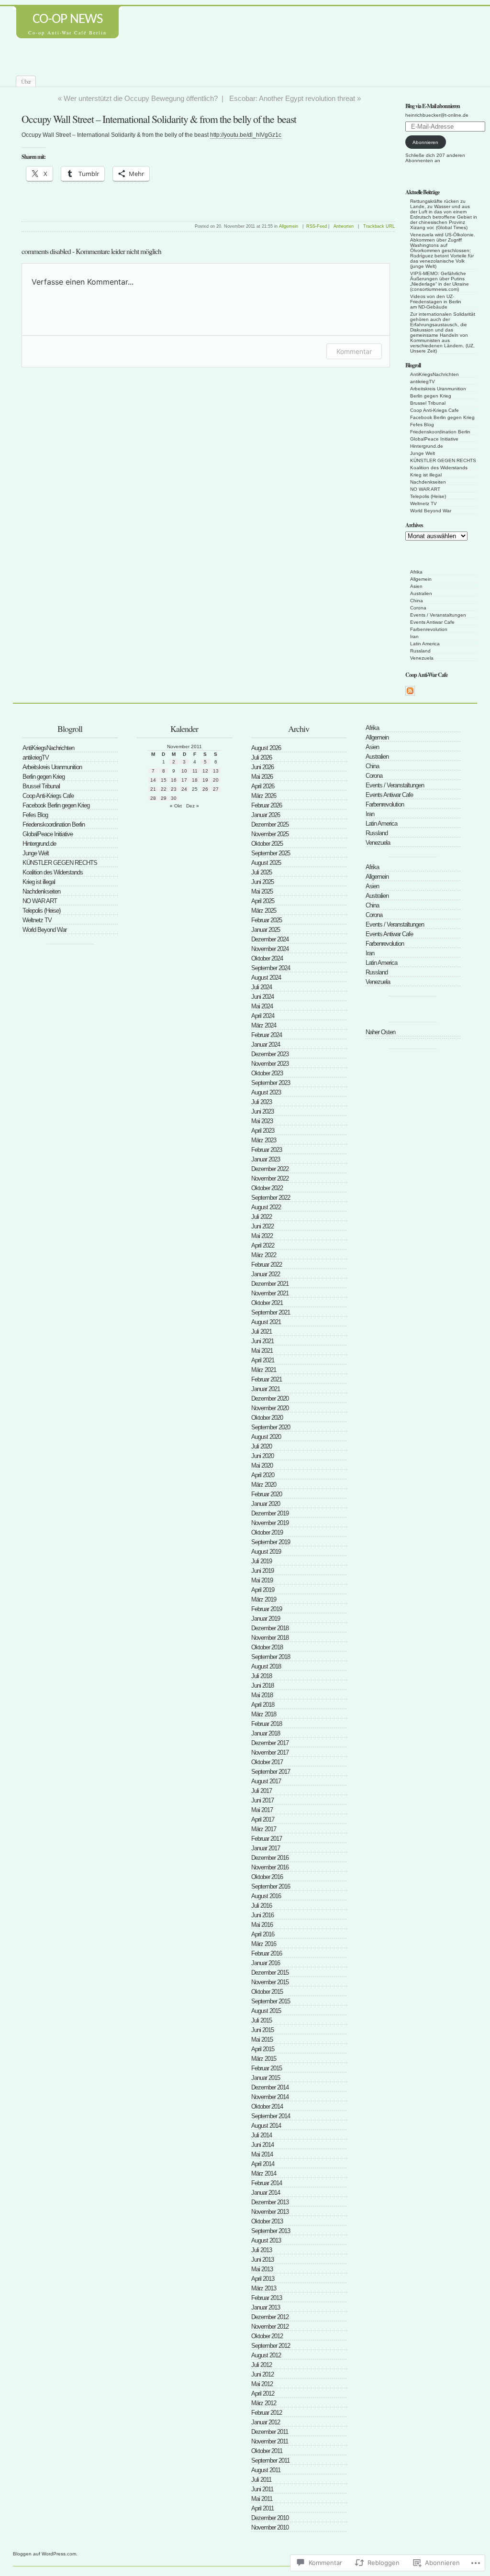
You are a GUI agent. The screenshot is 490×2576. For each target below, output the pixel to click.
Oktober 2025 (267, 844)
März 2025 (264, 911)
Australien (421, 593)
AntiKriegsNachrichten (434, 374)
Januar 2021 (266, 1389)
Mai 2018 (262, 1695)
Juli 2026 (262, 757)
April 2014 (263, 2164)
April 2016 (263, 1934)
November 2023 (270, 1064)
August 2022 (266, 1207)
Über (26, 81)
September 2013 (271, 2231)
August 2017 (266, 1781)
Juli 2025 (262, 872)
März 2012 (264, 2403)
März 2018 (264, 1714)
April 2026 (263, 786)
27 (216, 789)
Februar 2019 (267, 1609)
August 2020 (266, 1437)
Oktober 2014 (267, 2106)
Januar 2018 (266, 1733)
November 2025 (270, 834)
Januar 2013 (266, 2307)
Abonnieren (425, 142)
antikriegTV (423, 381)
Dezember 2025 (270, 824)
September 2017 (271, 1772)
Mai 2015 (262, 2040)
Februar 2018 (267, 1724)
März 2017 (264, 1829)
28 (153, 798)
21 (153, 789)
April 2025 (263, 901)
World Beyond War (431, 511)
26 (205, 789)
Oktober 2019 (267, 1532)
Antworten (344, 226)
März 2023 (264, 1140)
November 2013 (270, 2212)
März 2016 (264, 1944)
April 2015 (263, 2049)
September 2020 (271, 1427)
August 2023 (266, 1092)
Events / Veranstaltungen (438, 615)
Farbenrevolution (429, 629)
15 (164, 780)
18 (195, 780)
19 (205, 780)
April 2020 (263, 1475)
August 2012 (266, 2355)
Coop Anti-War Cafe (426, 675)
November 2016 (270, 1867)
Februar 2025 (267, 920)
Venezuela (422, 658)
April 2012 (263, 2394)
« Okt (176, 806)
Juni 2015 (262, 2030)
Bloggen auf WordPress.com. (45, 2554)
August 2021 (266, 1322)
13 (216, 771)
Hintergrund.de (427, 446)
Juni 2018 (262, 1686)
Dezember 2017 (270, 1743)
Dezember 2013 (270, 2202)
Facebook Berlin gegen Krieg (442, 417)
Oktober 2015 (267, 1992)
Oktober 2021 (267, 1303)
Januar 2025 (266, 930)
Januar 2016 (266, 1963)
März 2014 (264, 2173)
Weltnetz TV (423, 503)
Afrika (416, 572)
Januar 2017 (266, 1848)
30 (174, 798)
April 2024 (263, 1016)
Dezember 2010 (270, 2518)
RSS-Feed (317, 226)
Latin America (425, 644)
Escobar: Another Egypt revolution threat (292, 98)
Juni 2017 (262, 1800)
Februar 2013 (267, 2298)
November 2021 (270, 1293)
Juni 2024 (262, 997)
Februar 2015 (267, 2068)
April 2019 (263, 1590)
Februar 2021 (267, 1379)
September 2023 (271, 1083)
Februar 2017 (267, 1839)
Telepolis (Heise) (428, 496)
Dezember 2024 (270, 939)
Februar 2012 (267, 2413)
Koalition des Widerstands (439, 468)
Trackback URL (379, 226)
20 (216, 780)
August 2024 (266, 978)
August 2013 (266, 2240)
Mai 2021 (262, 1351)
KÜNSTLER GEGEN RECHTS (443, 460)
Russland (420, 651)
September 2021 (271, 1312)
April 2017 (263, 1819)
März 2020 (264, 1485)
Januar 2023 (266, 1159)
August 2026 (266, 748)
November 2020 (270, 1408)
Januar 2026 (266, 815)
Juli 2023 (262, 1102)
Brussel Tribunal (428, 403)
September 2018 (271, 1657)
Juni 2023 (262, 1111)
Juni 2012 (262, 2374)
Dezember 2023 (270, 1054)
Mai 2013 (262, 2269)
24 (184, 789)
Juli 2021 (262, 1332)
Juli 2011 (261, 2480)
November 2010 (270, 2527)
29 (164, 798)
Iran (414, 636)
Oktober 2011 (267, 2451)
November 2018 (270, 1638)
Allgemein (421, 579)
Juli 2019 (262, 1561)
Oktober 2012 (267, 2336)
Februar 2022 (267, 1265)
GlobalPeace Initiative (434, 439)
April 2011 (262, 2508)
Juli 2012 (262, 2365)
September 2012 (271, 2346)
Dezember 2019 (270, 1513)
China (417, 601)
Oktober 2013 (267, 2221)
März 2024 (264, 1025)
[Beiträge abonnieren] (410, 694)
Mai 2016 (262, 1925)
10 (184, 771)
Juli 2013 (262, 2250)
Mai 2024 (262, 1006)
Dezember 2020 (270, 1399)
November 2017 (270, 1752)
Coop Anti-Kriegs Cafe (434, 410)
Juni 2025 (262, 882)
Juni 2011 (262, 2489)
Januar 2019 (266, 1619)
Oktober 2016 (267, 1877)
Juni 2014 (262, 2145)
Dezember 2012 (270, 2317)
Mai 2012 (262, 2384)
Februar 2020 (267, 1494)
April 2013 (263, 2279)
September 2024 (271, 968)
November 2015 (270, 1982)
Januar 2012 (266, 2422)
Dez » (193, 806)
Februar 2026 (267, 805)
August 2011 (266, 2470)
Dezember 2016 (270, 1858)
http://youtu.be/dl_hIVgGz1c (246, 135)
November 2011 (270, 2441)
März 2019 (264, 1599)
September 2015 (271, 2001)
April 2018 (263, 1705)
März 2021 (264, 1370)
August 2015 (266, 2011)
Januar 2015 (266, 2078)
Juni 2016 (262, 1915)
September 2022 (271, 1198)
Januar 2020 (266, 1504)
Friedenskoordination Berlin (440, 432)
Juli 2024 (262, 987)
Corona (418, 608)
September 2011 (270, 2460)
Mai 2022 (262, 1236)
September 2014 (271, 2116)
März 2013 (264, 2288)
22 (164, 789)
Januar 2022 (266, 1274)
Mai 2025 (262, 891)
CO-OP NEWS (67, 19)
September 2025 (271, 853)
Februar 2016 (267, 1953)
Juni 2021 (262, 1341)
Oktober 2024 (267, 958)
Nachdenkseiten (428, 482)
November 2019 (270, 1523)
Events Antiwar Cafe (432, 622)
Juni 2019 (262, 1571)
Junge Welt (423, 453)
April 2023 (263, 1131)
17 (184, 780)
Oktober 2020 (267, 1418)
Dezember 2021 (270, 1284)
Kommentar (354, 351)
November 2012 (270, 2327)
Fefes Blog (422, 425)
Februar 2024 (267, 1035)
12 (205, 771)
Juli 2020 (262, 1446)
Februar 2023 (267, 1150)
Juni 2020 (262, 1456)
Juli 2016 (262, 1906)
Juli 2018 (262, 1676)
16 (174, 780)
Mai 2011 (262, 2499)
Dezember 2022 (270, 1169)
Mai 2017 (262, 1810)
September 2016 (271, 1886)
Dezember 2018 (270, 1628)
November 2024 (270, 949)
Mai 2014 (262, 2154)
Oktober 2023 (267, 1073)
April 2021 (263, 1360)
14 (153, 780)
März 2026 (264, 796)
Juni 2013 (262, 2260)
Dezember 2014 (270, 2087)
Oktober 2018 (267, 1647)
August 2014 (266, 2126)
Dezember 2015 (270, 1973)
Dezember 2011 (270, 2432)
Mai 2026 (262, 777)
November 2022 (270, 1178)
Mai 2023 (262, 1121)
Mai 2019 (262, 1580)
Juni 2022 (262, 1226)
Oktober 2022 (267, 1188)
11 (195, 771)
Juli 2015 (262, 2020)
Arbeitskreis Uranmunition (438, 389)
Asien (416, 586)
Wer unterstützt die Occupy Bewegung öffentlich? (141, 98)
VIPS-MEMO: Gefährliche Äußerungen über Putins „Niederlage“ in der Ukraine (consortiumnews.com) (440, 281)
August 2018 (266, 1666)
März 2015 (264, 2059)
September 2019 (271, 1542)
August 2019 (266, 1552)
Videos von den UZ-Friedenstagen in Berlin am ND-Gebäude (436, 302)
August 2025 (266, 863)
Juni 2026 (262, 767)
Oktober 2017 (267, 1762)
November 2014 (270, 2097)
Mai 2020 (262, 1465)
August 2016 (266, 1896)
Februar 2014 (267, 2183)
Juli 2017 (262, 1791)
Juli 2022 (262, 1217)
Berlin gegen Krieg (431, 396)
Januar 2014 (266, 2193)
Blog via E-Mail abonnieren (433, 106)
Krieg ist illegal (426, 475)
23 (174, 789)
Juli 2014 (262, 2135)
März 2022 (264, 1255)
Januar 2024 (266, 1045)
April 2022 (263, 1245)
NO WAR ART (425, 489)
